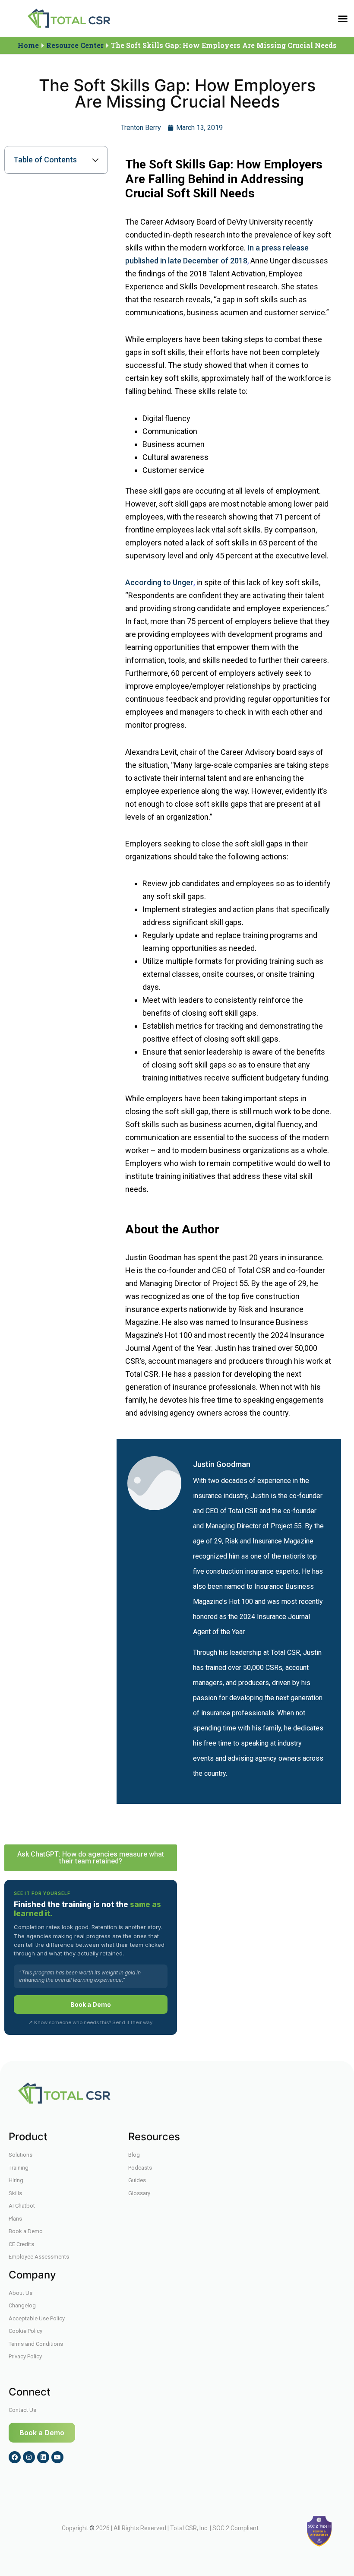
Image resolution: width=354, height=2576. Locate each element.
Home (28, 45)
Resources (154, 2137)
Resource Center (75, 45)
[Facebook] (15, 2457)
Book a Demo (91, 2004)
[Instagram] (29, 2457)
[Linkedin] (43, 2457)
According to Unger (159, 582)
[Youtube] (57, 2457)
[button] (343, 19)
